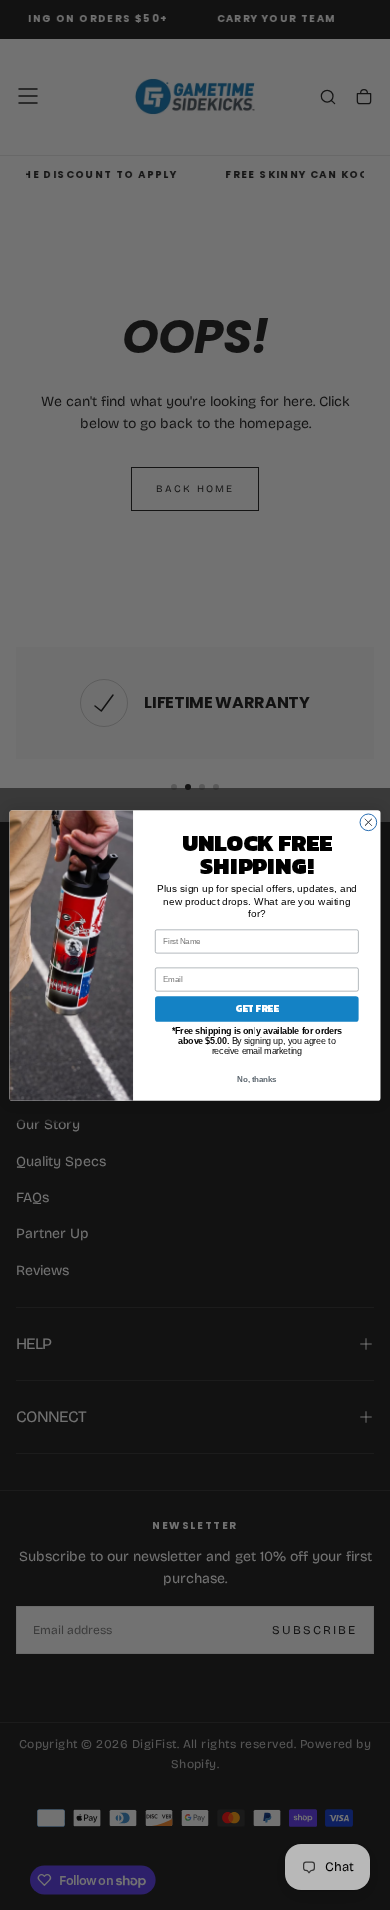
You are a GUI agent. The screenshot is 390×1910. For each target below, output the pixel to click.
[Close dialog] (368, 822)
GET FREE (257, 1008)
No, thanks (256, 1079)
